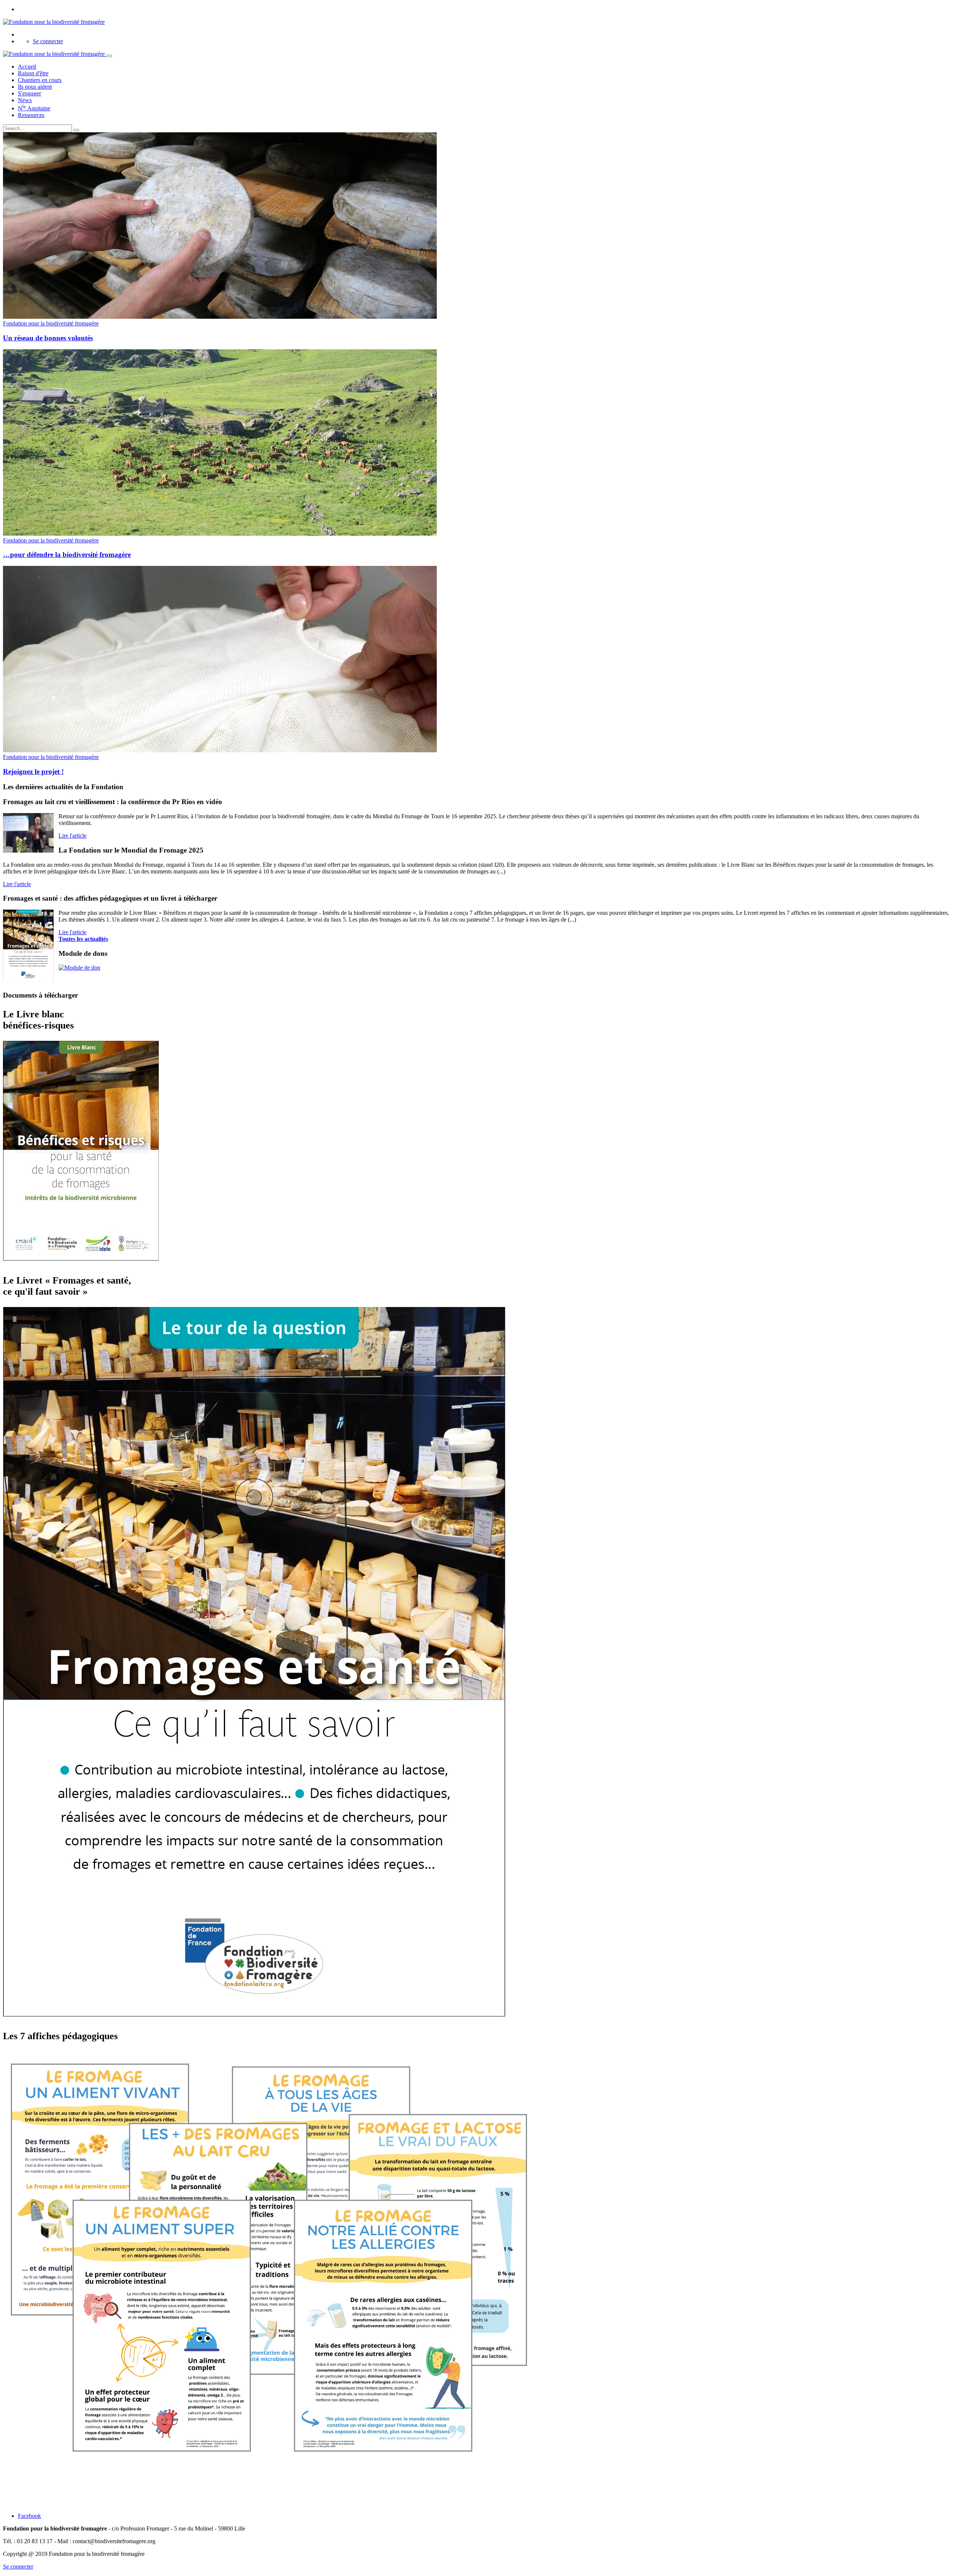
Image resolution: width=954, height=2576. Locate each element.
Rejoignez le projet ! (33, 771)
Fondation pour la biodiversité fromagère (51, 323)
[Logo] (54, 22)
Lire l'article (72, 836)
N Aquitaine (34, 108)
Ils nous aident (35, 87)
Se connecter (48, 41)
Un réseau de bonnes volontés (48, 338)
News (25, 100)
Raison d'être (33, 73)
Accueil (27, 67)
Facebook (29, 2516)
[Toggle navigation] (109, 56)
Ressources (31, 115)
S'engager (29, 93)
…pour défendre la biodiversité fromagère (67, 555)
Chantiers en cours (40, 80)
